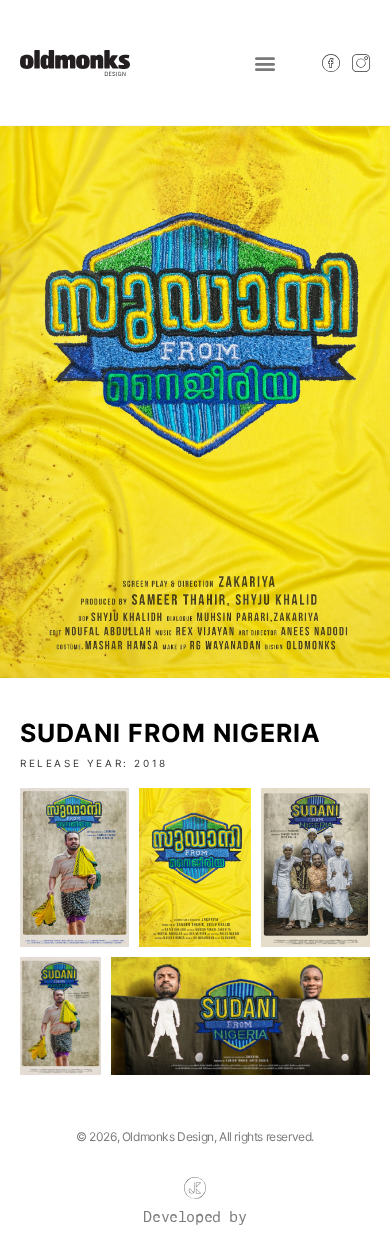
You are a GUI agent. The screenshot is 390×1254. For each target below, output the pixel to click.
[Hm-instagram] (361, 63)
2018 (150, 763)
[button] (264, 62)
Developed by (194, 1218)
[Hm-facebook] (331, 63)
